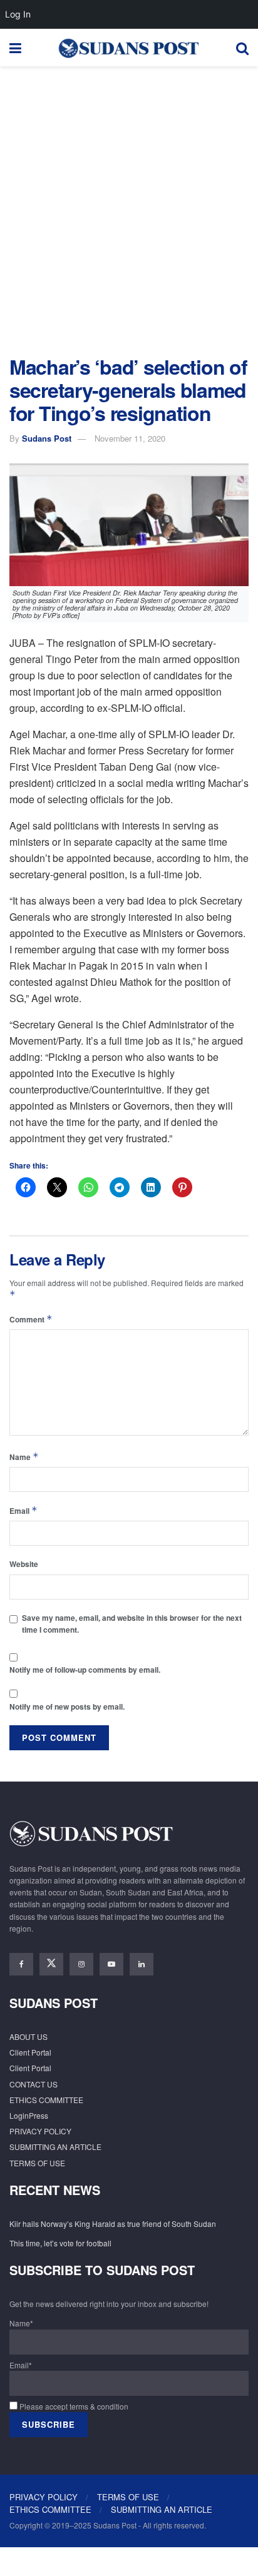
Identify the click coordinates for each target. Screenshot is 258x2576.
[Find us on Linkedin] (142, 1964)
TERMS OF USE (37, 2163)
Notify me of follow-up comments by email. (85, 1670)
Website (24, 1564)
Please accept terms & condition (73, 2406)
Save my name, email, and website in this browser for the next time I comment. (132, 1624)
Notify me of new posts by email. (67, 1706)
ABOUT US (28, 2036)
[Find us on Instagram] (81, 1964)
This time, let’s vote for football (60, 2243)
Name (24, 1457)
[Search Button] (242, 48)
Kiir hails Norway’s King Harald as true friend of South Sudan (113, 2224)
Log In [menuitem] (18, 14)
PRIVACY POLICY (40, 2131)
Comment (31, 1319)
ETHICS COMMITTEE (46, 2100)
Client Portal (30, 2052)
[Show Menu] (15, 48)
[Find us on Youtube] (111, 1964)
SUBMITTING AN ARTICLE (55, 2147)
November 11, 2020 (130, 438)
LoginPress (29, 2115)
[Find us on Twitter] (51, 1964)
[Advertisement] (129, 208)
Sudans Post (47, 438)
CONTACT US (34, 2084)
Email (23, 1510)
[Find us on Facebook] (21, 1964)
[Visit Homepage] (128, 48)
